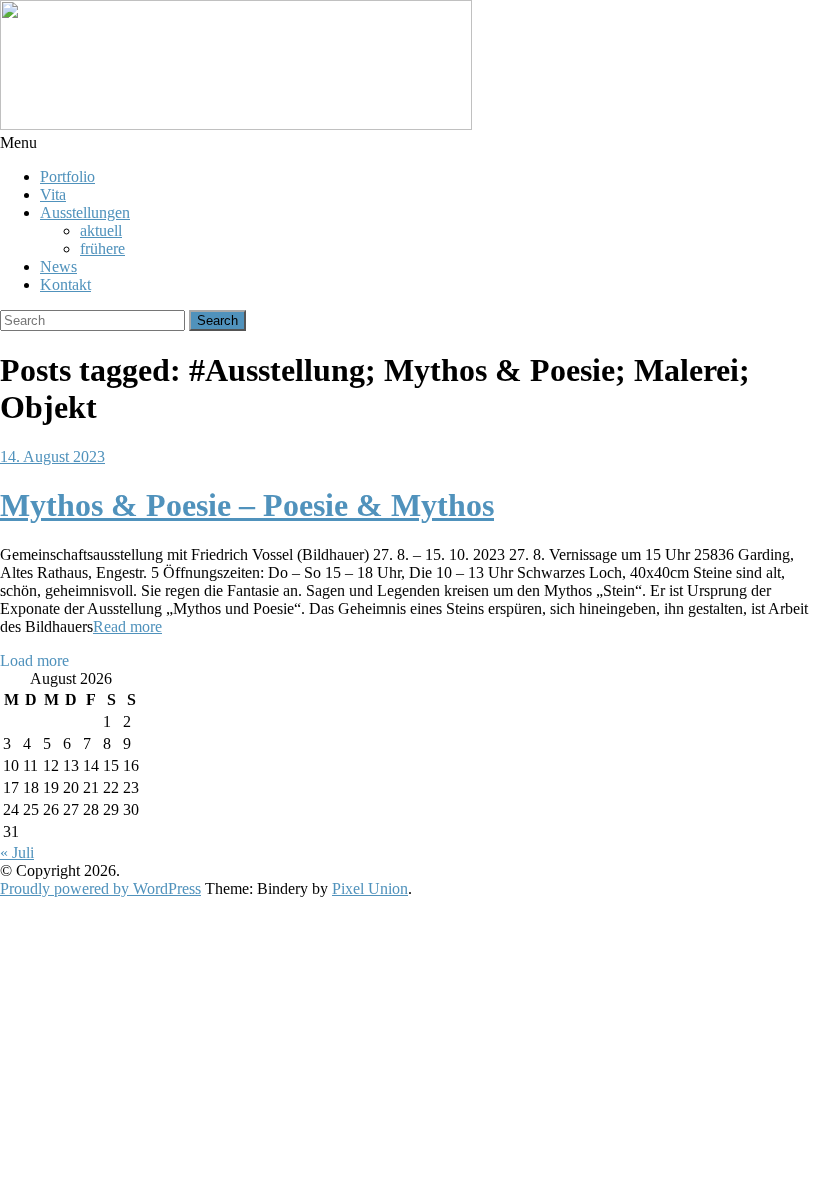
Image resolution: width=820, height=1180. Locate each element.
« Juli (17, 852)
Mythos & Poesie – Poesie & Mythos (247, 505)
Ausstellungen (85, 212)
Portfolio (67, 176)
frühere (102, 248)
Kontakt (65, 284)
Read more (127, 626)
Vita (53, 194)
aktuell (101, 230)
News (58, 266)
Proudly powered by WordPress (100, 888)
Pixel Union (370, 888)
